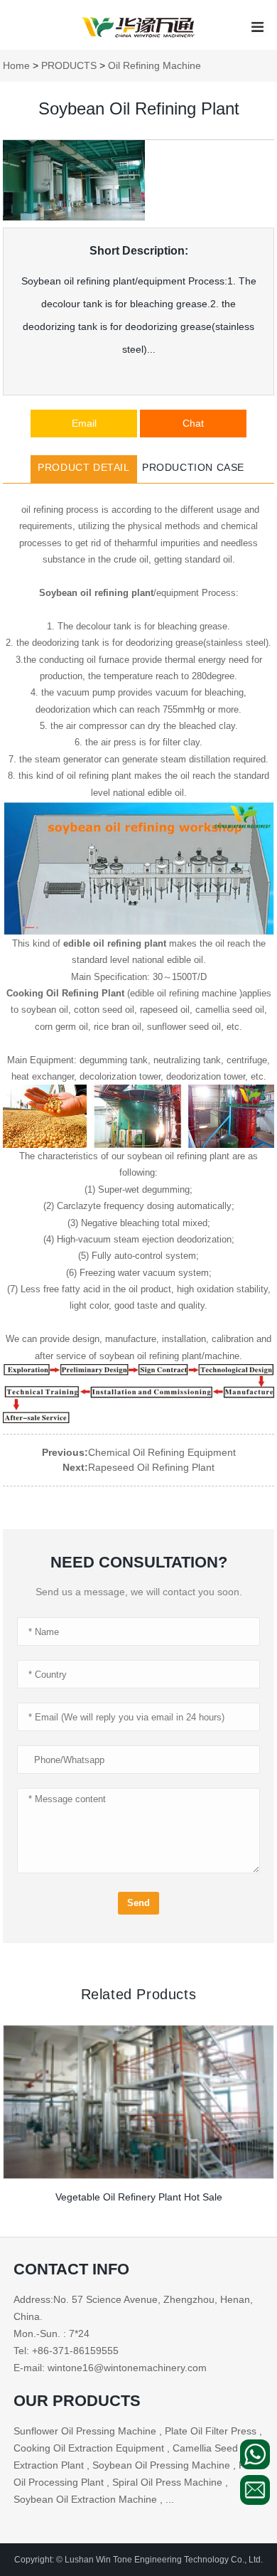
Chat (193, 423)
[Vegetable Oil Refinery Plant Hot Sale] (138, 2102)
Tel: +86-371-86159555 (66, 2351)
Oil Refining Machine (154, 65)
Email (84, 423)
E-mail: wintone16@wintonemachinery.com (110, 2368)
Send (138, 1903)
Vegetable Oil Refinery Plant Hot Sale (139, 2197)
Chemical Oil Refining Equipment (162, 1452)
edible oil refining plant (115, 943)
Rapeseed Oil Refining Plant (151, 1467)
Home (16, 65)
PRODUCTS (69, 65)
